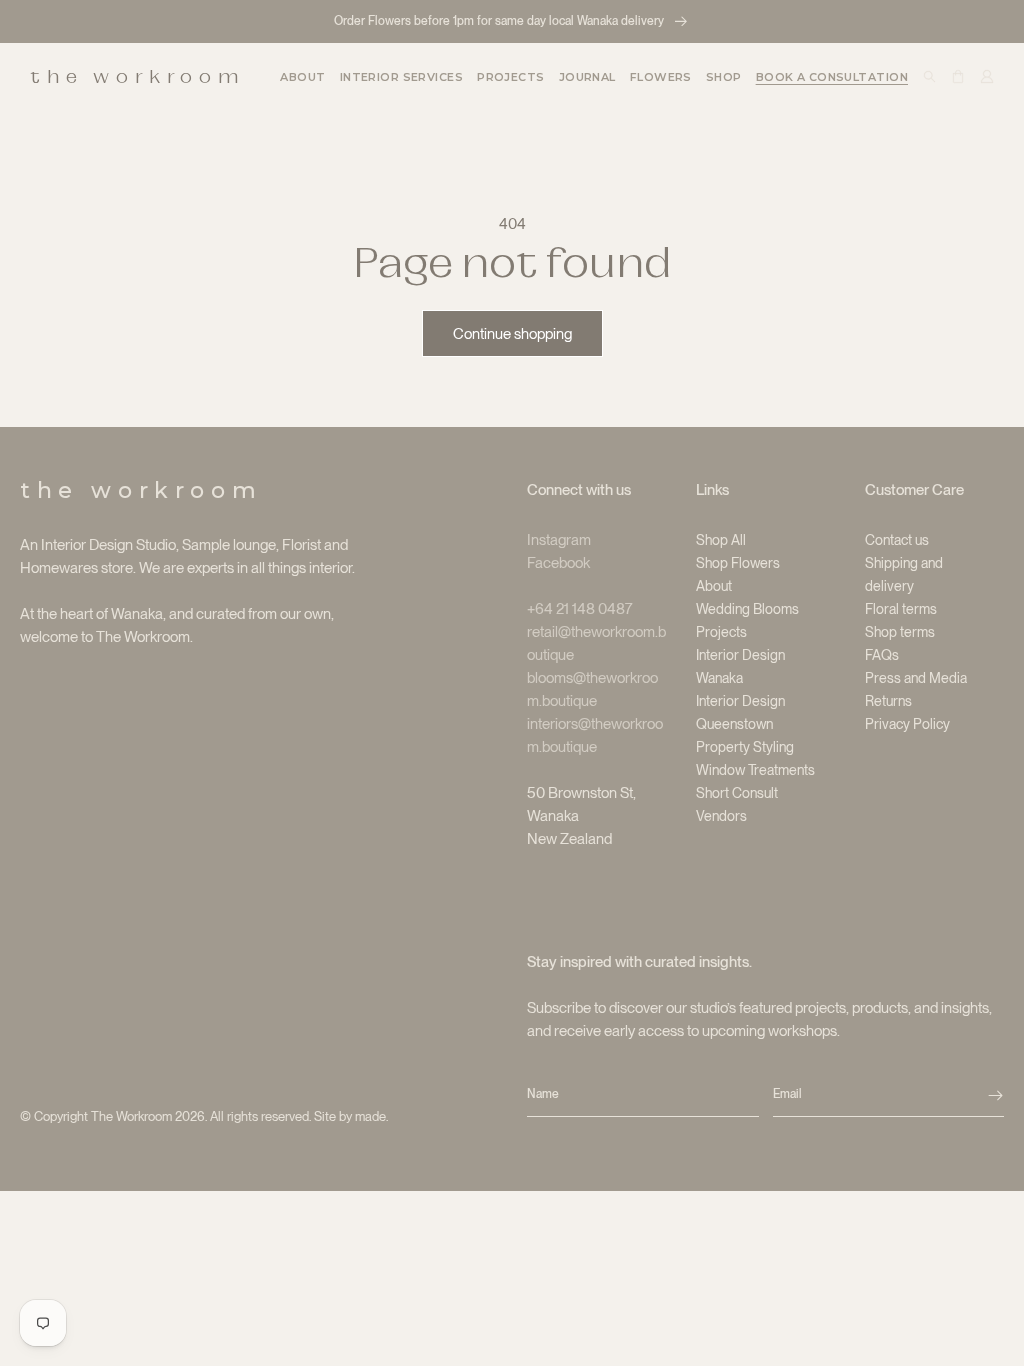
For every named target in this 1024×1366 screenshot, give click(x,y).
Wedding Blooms (747, 609)
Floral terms (901, 609)
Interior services (401, 77)
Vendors (721, 816)
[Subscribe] (995, 1095)
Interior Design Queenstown (740, 712)
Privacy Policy (907, 724)
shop (724, 77)
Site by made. (351, 1116)
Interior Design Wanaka (740, 666)
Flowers (661, 77)
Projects (721, 632)
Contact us (897, 540)
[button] (401, 76)
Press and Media (916, 678)
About (714, 586)
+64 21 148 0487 (580, 609)
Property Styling (745, 747)
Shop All (721, 540)
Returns (888, 701)
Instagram (559, 540)
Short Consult (737, 793)
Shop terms (900, 632)
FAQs (882, 655)
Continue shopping (512, 334)
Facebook (558, 563)
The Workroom (131, 1116)
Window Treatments (755, 770)
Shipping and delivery (904, 574)
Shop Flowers (738, 563)
